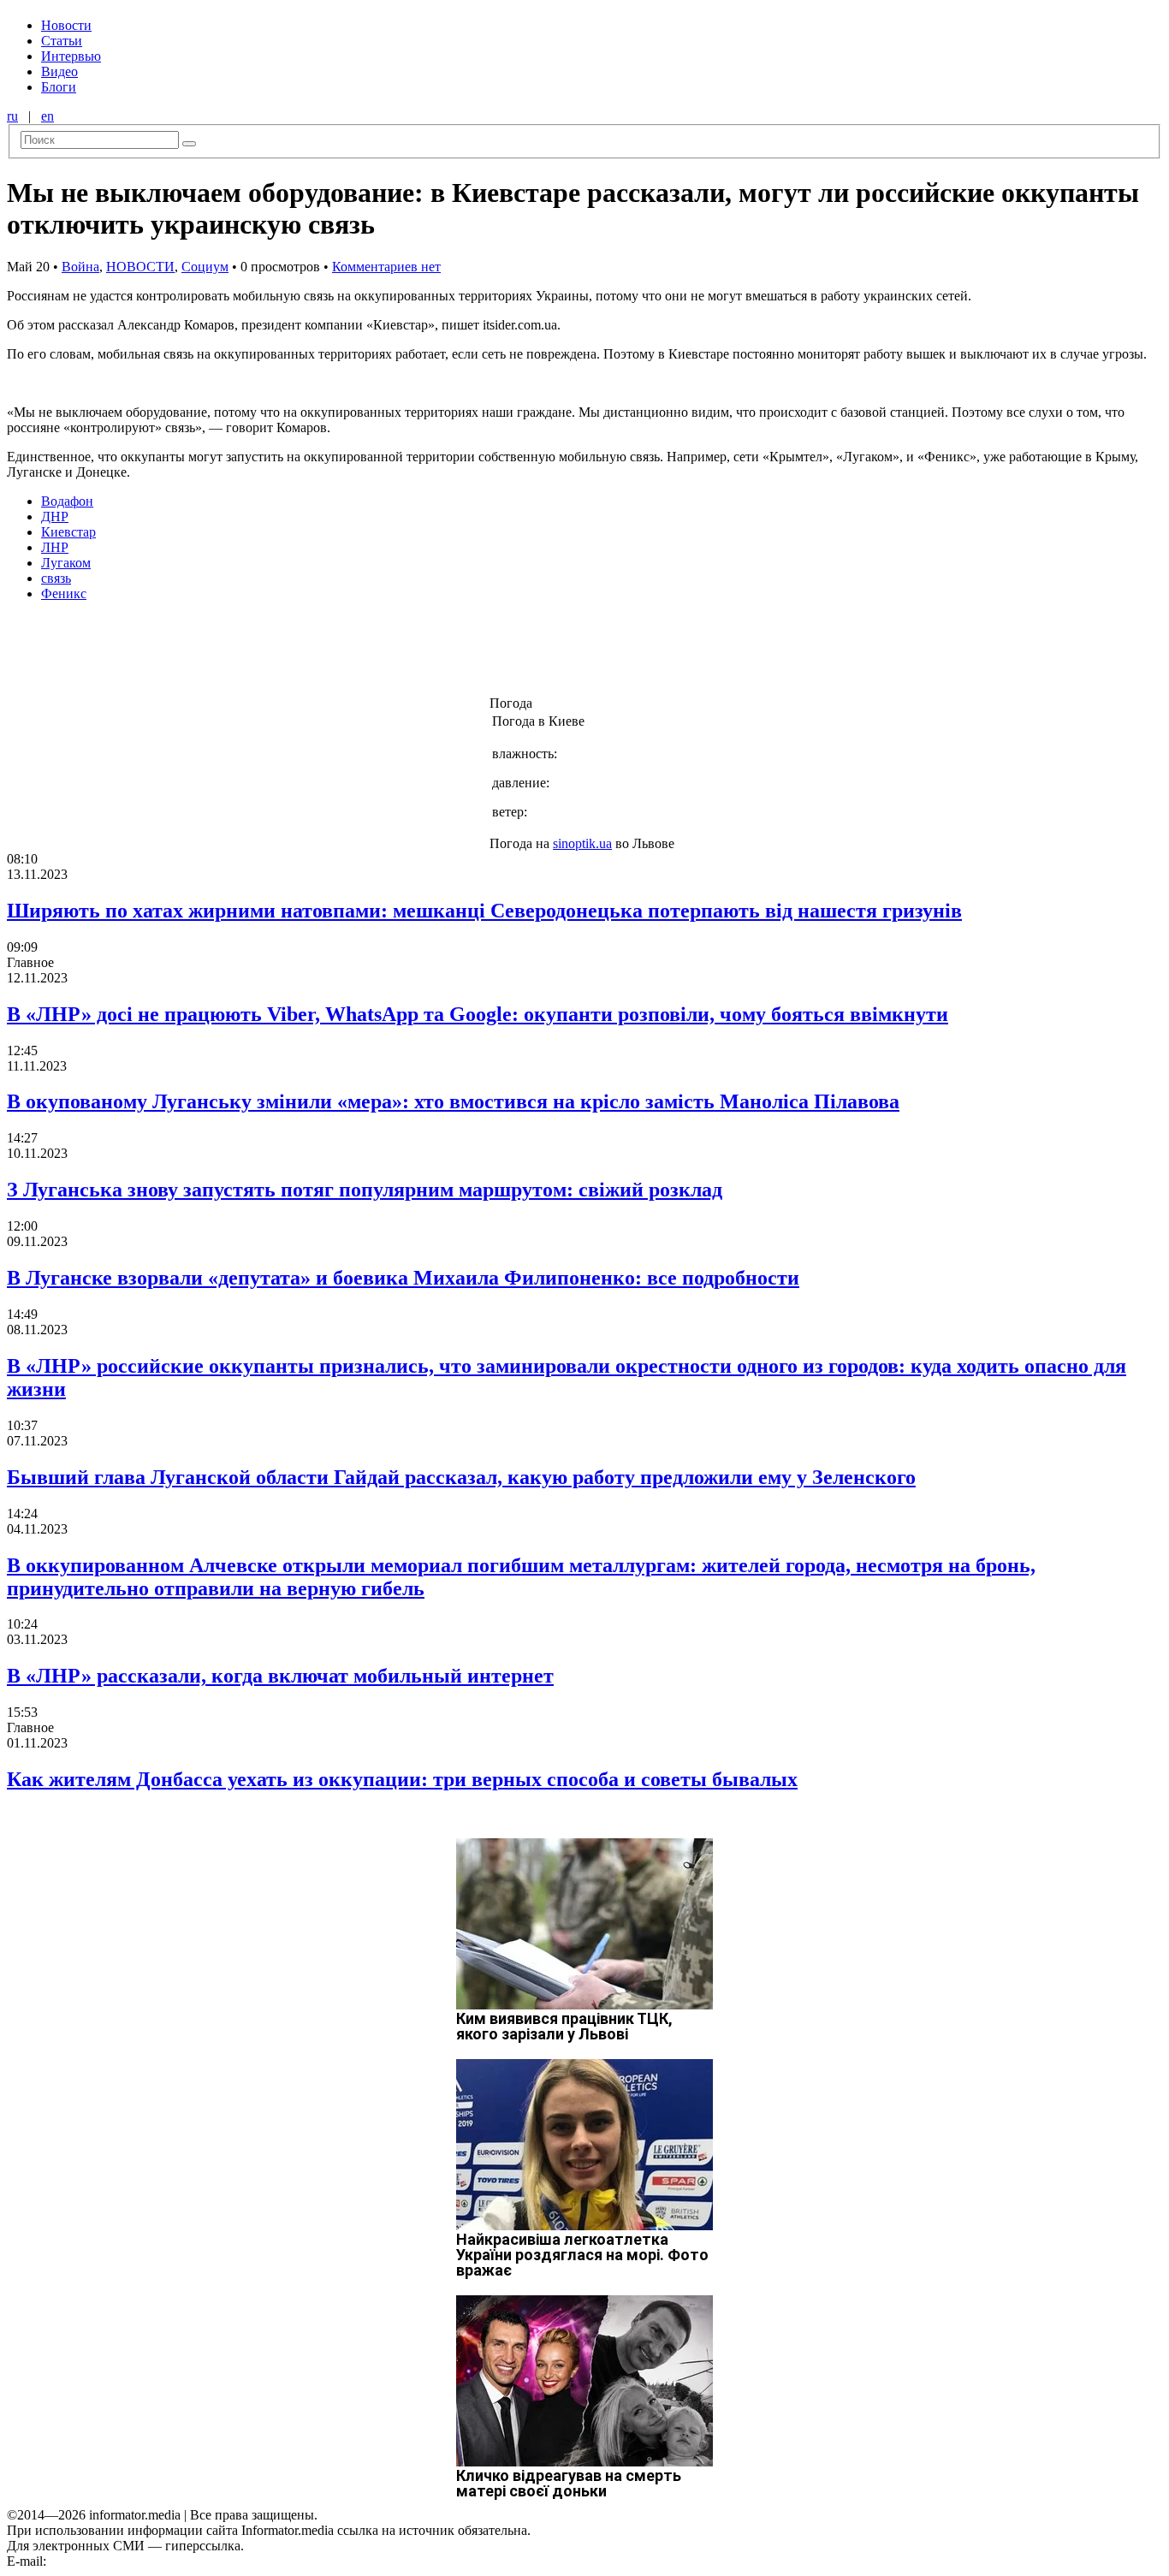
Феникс (64, 594)
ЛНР (55, 547)
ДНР (55, 516)
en (47, 116)
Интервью (71, 56)
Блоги (59, 87)
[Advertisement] (276, 654)
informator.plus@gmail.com (125, 2561)
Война (80, 267)
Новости (66, 25)
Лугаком (66, 563)
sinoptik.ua (582, 843)
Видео (59, 71)
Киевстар (68, 532)
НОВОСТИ (140, 267)
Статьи (62, 41)
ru (12, 116)
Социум (205, 267)
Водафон (67, 501)
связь (56, 578)
